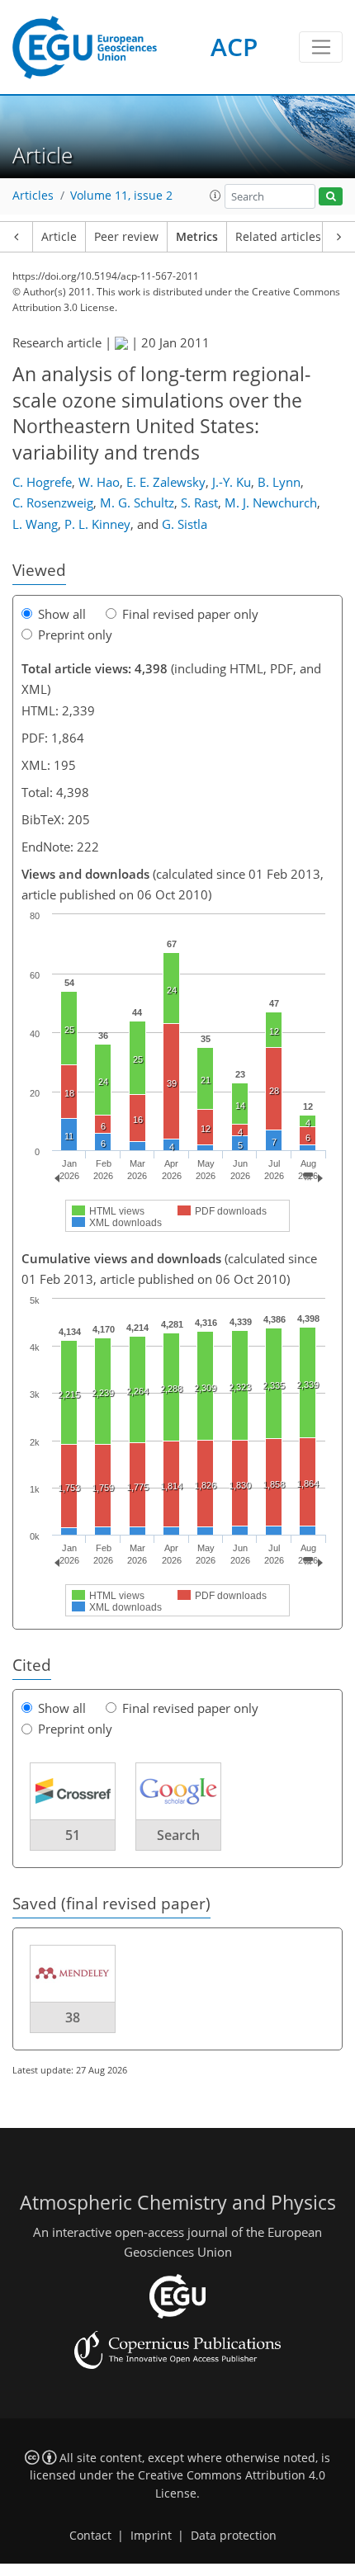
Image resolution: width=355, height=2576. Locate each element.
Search (178, 1835)
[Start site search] (331, 197)
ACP (234, 47)
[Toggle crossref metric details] (73, 1790)
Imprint (151, 2536)
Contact (90, 2536)
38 (73, 2017)
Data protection (234, 2536)
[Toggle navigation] (321, 47)
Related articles (278, 237)
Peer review (126, 237)
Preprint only (75, 635)
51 (73, 1835)
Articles (33, 196)
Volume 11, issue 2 (121, 196)
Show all (62, 614)
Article (59, 237)
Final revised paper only (190, 614)
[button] (215, 196)
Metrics (197, 237)
